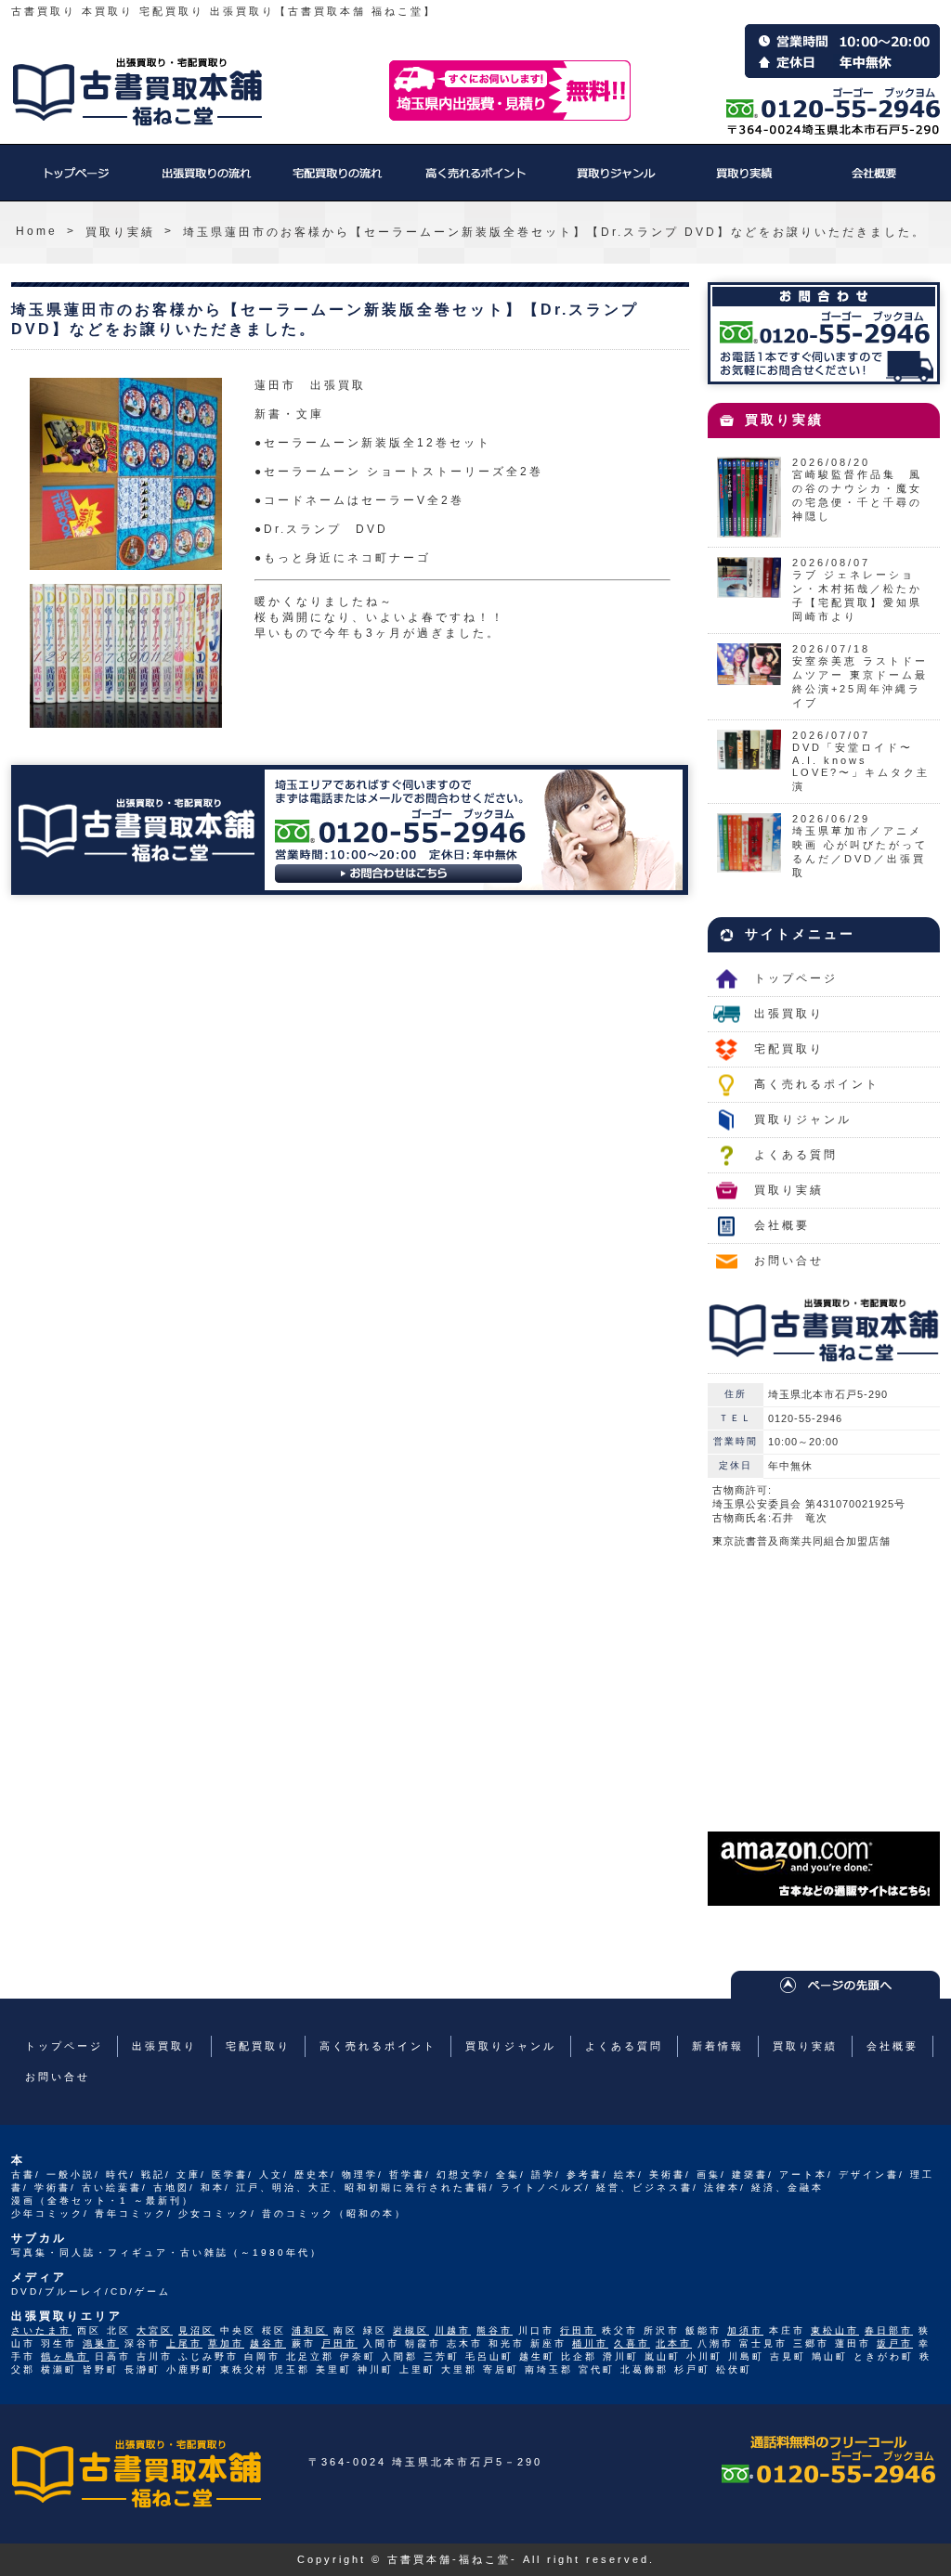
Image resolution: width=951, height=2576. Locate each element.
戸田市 (339, 2343)
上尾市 (184, 2343)
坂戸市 (895, 2343)
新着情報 (718, 2046)
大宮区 (155, 2330)
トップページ (76, 182)
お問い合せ (789, 1261)
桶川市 (590, 2343)
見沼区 (196, 2330)
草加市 (226, 2343)
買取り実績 (745, 182)
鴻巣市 (101, 2343)
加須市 (745, 2330)
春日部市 (889, 2330)
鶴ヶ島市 (65, 2356)
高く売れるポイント (475, 182)
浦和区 (310, 2330)
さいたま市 (41, 2330)
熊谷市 (495, 2330)
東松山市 (835, 2330)
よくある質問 (796, 1155)
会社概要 (875, 182)
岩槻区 (411, 2330)
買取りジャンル (615, 182)
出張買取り (206, 182)
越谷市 (268, 2343)
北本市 (674, 2343)
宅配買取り (336, 182)
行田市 (578, 2330)
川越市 (453, 2330)
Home (37, 231)
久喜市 (632, 2343)
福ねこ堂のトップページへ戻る (137, 92)
